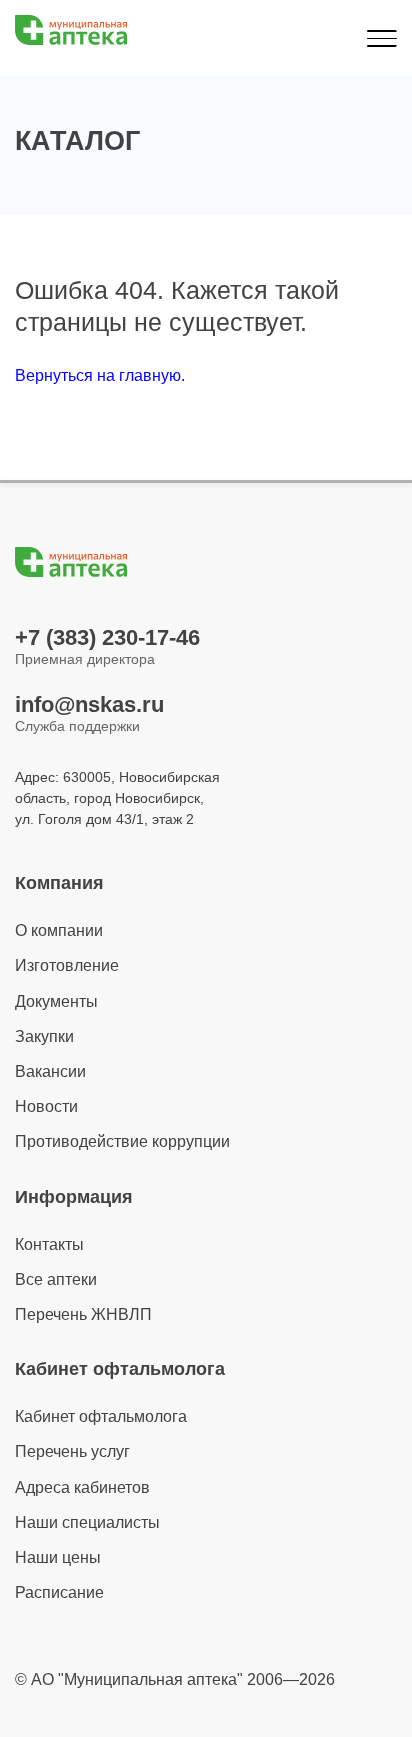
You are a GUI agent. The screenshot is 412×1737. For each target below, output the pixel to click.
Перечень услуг (72, 1451)
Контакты (49, 1244)
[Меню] (381, 38)
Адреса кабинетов (82, 1487)
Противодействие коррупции (122, 1141)
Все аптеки (56, 1279)
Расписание (59, 1592)
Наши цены (58, 1557)
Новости (46, 1106)
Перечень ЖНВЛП (83, 1314)
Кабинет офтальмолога (101, 1416)
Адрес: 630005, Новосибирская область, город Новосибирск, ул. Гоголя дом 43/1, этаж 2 (117, 798)
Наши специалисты (87, 1522)
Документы (56, 1001)
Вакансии (50, 1071)
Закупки (44, 1036)
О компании (59, 930)
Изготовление (67, 965)
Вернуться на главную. (100, 375)
